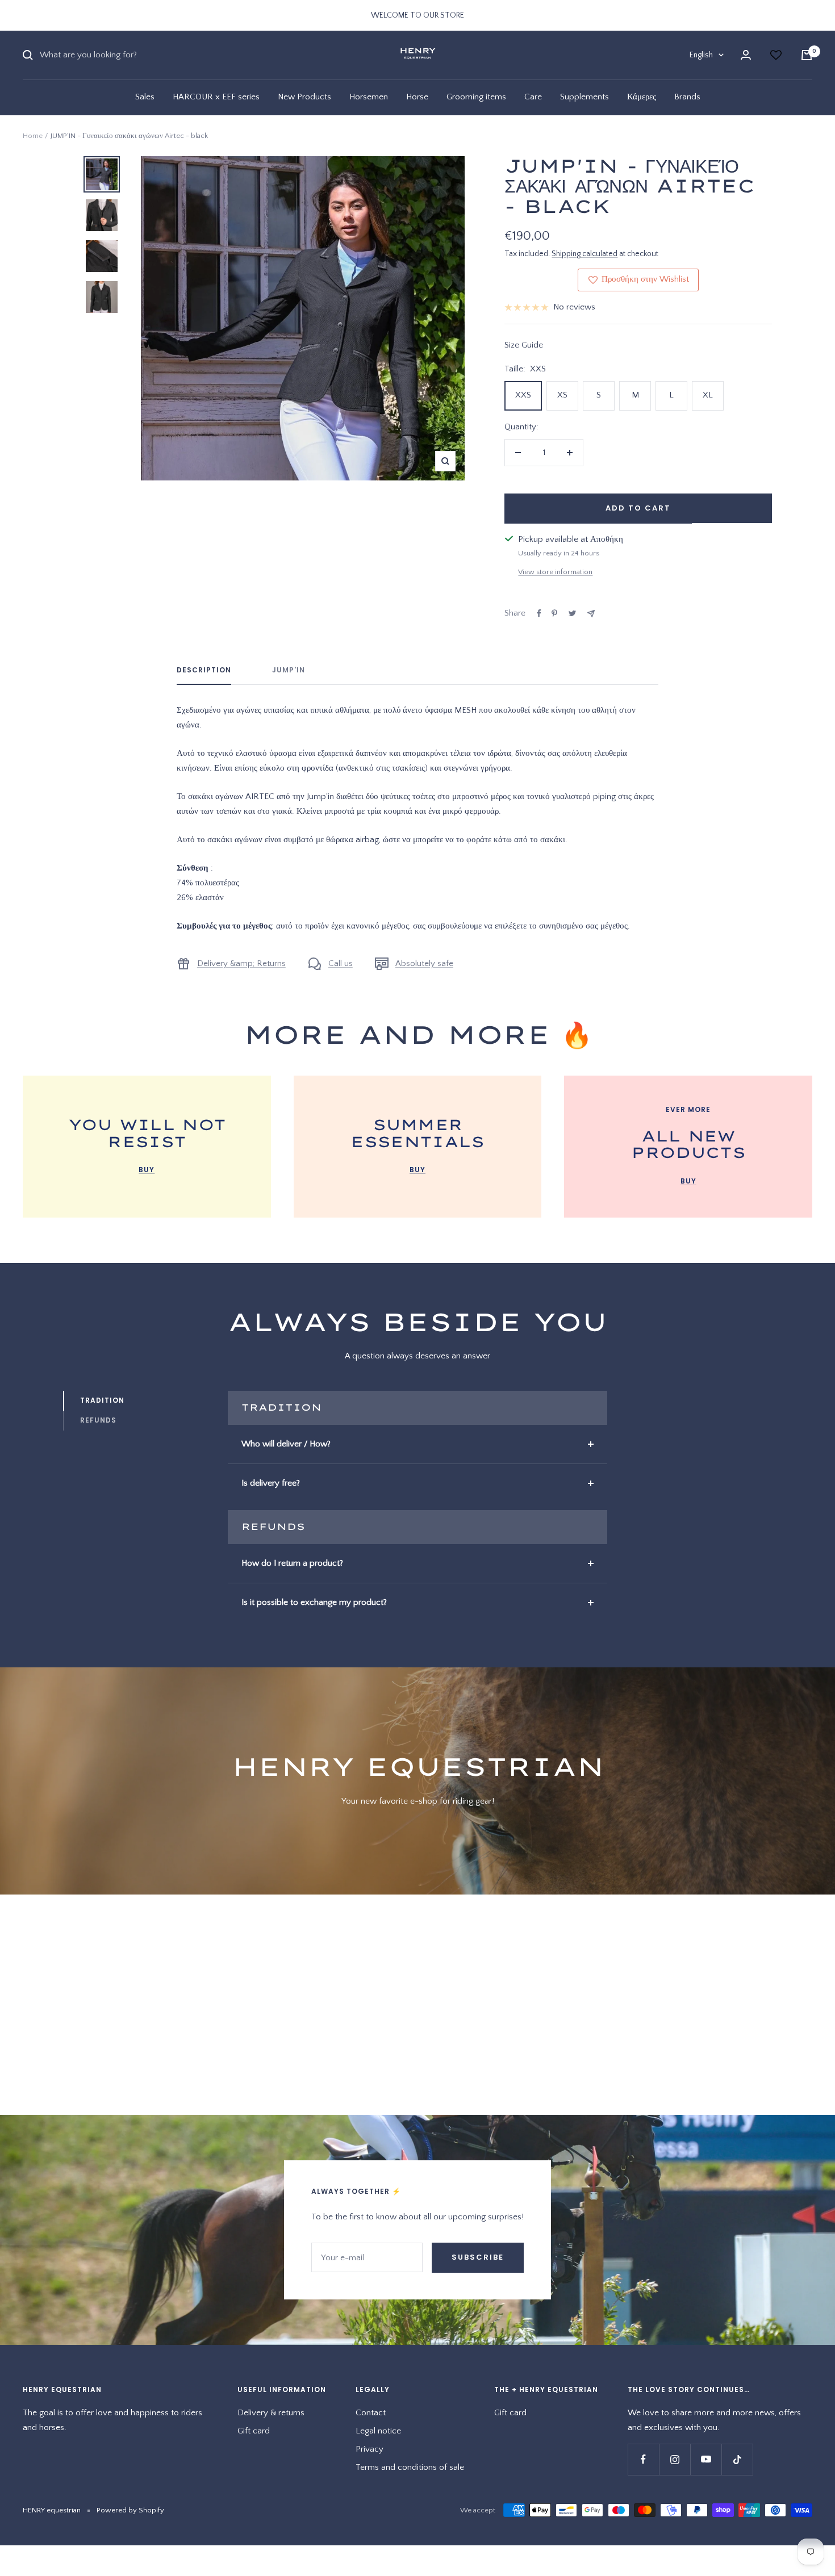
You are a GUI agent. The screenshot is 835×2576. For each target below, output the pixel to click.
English (701, 55)
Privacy (370, 2449)
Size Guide (524, 345)
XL (708, 395)
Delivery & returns (271, 2413)
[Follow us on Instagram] (675, 2459)
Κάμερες (642, 97)
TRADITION (102, 1400)
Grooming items (476, 97)
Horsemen (369, 97)
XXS (523, 395)
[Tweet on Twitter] (572, 613)
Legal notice (378, 2431)
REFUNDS (98, 1420)
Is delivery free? (271, 1483)
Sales (145, 97)
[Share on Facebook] (539, 613)
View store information (555, 572)
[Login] (746, 55)
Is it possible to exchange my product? (314, 1602)
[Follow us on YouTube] (706, 2459)
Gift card (254, 2431)
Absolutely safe (424, 963)
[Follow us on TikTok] (737, 2459)
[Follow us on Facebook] (643, 2459)
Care (533, 97)
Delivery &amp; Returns (241, 963)
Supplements (584, 97)
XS (562, 395)
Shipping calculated (584, 254)
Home (33, 136)
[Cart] (807, 55)
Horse (417, 97)
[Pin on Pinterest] (554, 613)
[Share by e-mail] (591, 614)
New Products (304, 97)
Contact (371, 2413)
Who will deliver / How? (286, 1444)
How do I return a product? (292, 1563)
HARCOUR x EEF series (216, 97)
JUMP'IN (289, 670)
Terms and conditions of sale (410, 2467)
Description (204, 670)
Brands (687, 97)
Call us (341, 963)
